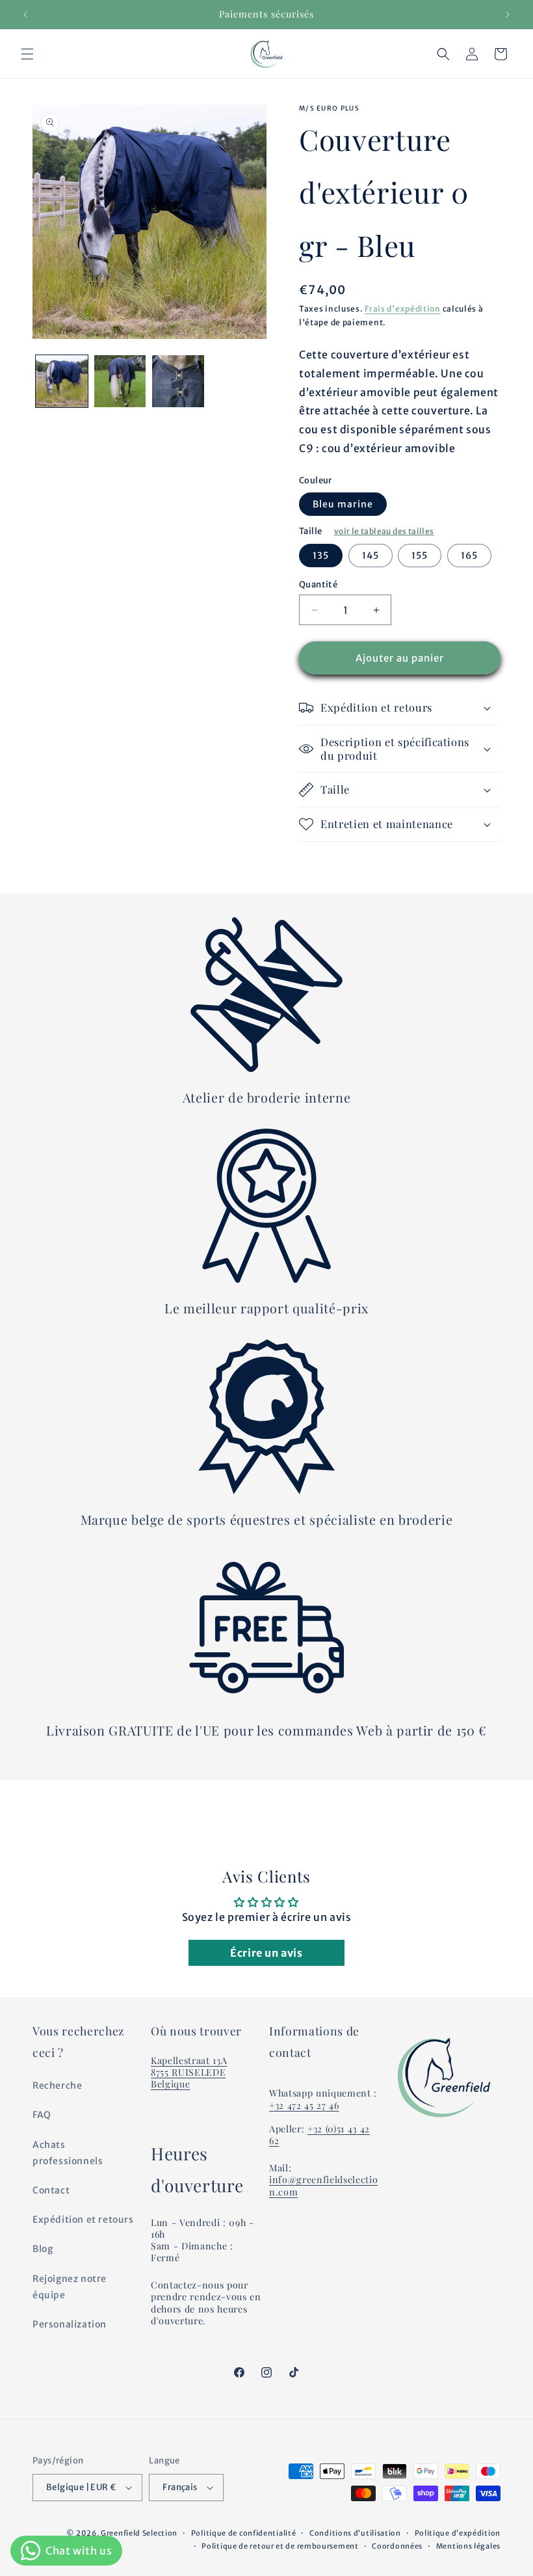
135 (321, 556)
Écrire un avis (266, 1953)
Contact (51, 2190)
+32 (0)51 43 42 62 (319, 2135)
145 (370, 556)
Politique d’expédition (458, 2533)
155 (420, 556)
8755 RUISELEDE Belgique (188, 2078)
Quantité (318, 584)
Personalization (70, 2324)
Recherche (57, 2086)
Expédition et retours (83, 2220)
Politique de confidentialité (244, 2533)
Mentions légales (468, 2546)
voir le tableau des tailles (384, 531)
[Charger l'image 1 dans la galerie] (62, 381)
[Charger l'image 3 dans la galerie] (178, 381)
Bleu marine (343, 504)
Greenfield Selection (139, 2533)
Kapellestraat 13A (189, 2060)
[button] (27, 54)
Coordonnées (397, 2546)
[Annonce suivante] (508, 14)
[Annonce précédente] (25, 14)
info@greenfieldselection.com (323, 2185)
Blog (43, 2249)
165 (469, 556)
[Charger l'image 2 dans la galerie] (120, 381)
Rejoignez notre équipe (70, 2287)
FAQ (42, 2115)
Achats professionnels (68, 2153)
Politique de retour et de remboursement (280, 2546)
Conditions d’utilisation (355, 2533)
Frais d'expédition (403, 309)
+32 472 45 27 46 (304, 2105)
